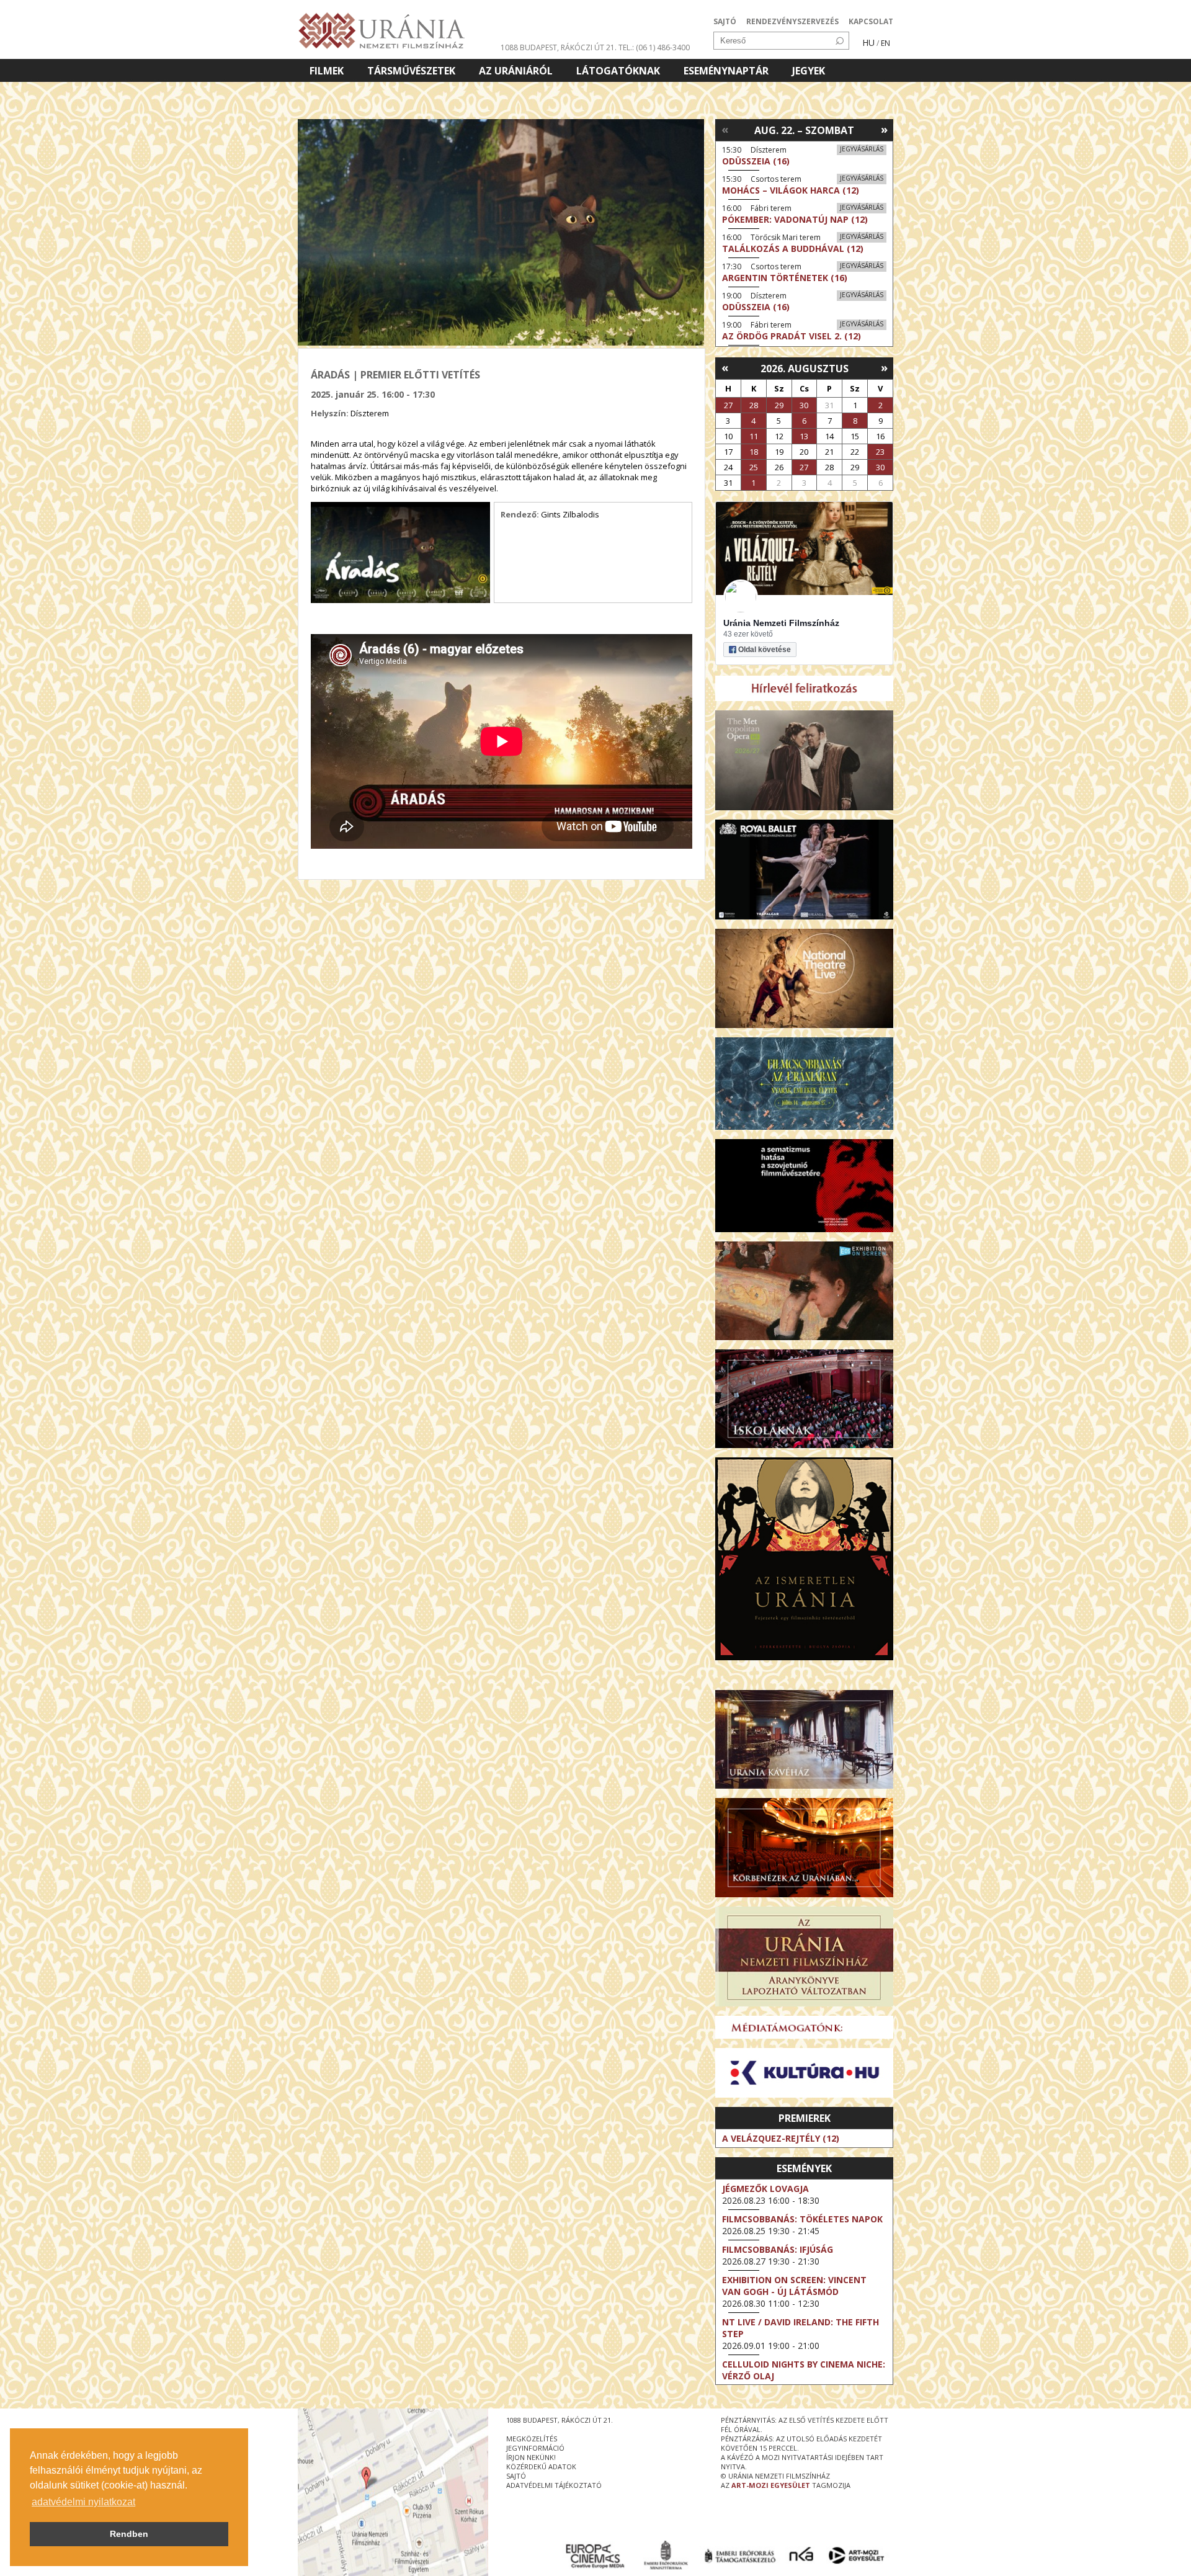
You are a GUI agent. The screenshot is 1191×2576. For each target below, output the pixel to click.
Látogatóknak (618, 71)
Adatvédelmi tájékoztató (554, 2485)
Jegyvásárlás (862, 149)
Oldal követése (765, 650)
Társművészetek (411, 71)
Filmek (327, 71)
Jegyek (809, 71)
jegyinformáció (535, 2448)
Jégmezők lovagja (765, 2189)
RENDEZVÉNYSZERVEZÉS (792, 21)
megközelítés (532, 2439)
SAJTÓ (725, 21)
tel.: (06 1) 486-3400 (654, 47)
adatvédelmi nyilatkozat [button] (83, 2502)
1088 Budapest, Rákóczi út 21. (559, 47)
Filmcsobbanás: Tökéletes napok (802, 2219)
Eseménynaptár (726, 71)
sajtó (516, 2476)
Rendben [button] (129, 2534)
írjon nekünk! (531, 2457)
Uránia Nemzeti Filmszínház (781, 623)
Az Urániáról (516, 71)
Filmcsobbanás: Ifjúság (778, 2249)
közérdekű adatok (541, 2466)
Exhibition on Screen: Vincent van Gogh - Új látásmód (794, 2286)
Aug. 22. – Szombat (804, 130)
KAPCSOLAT (871, 21)
